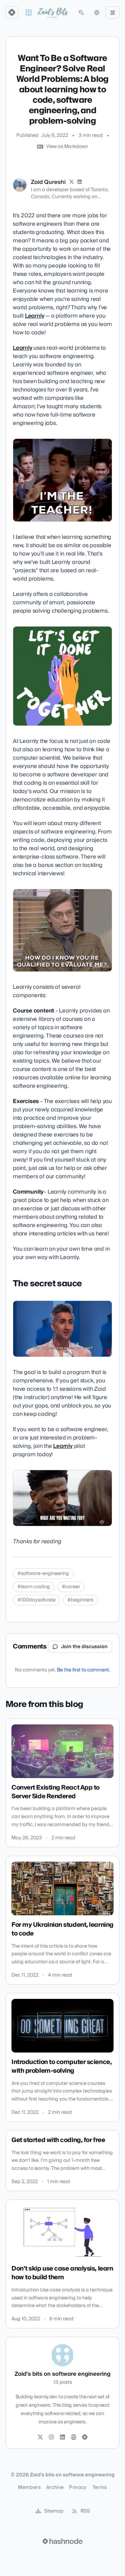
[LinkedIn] (80, 182)
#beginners (80, 1600)
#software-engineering (43, 1574)
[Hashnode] (85, 2437)
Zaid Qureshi (48, 182)
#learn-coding (34, 1587)
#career (71, 1587)
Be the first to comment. (84, 1670)
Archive (55, 2488)
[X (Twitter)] (72, 182)
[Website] (74, 2437)
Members (29, 2488)
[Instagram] (51, 2437)
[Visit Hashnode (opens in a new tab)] (62, 2541)
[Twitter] (40, 2437)
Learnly (35, 316)
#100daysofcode (36, 1600)
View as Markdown (67, 147)
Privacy (78, 2488)
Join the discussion (84, 1647)
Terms (100, 2488)
